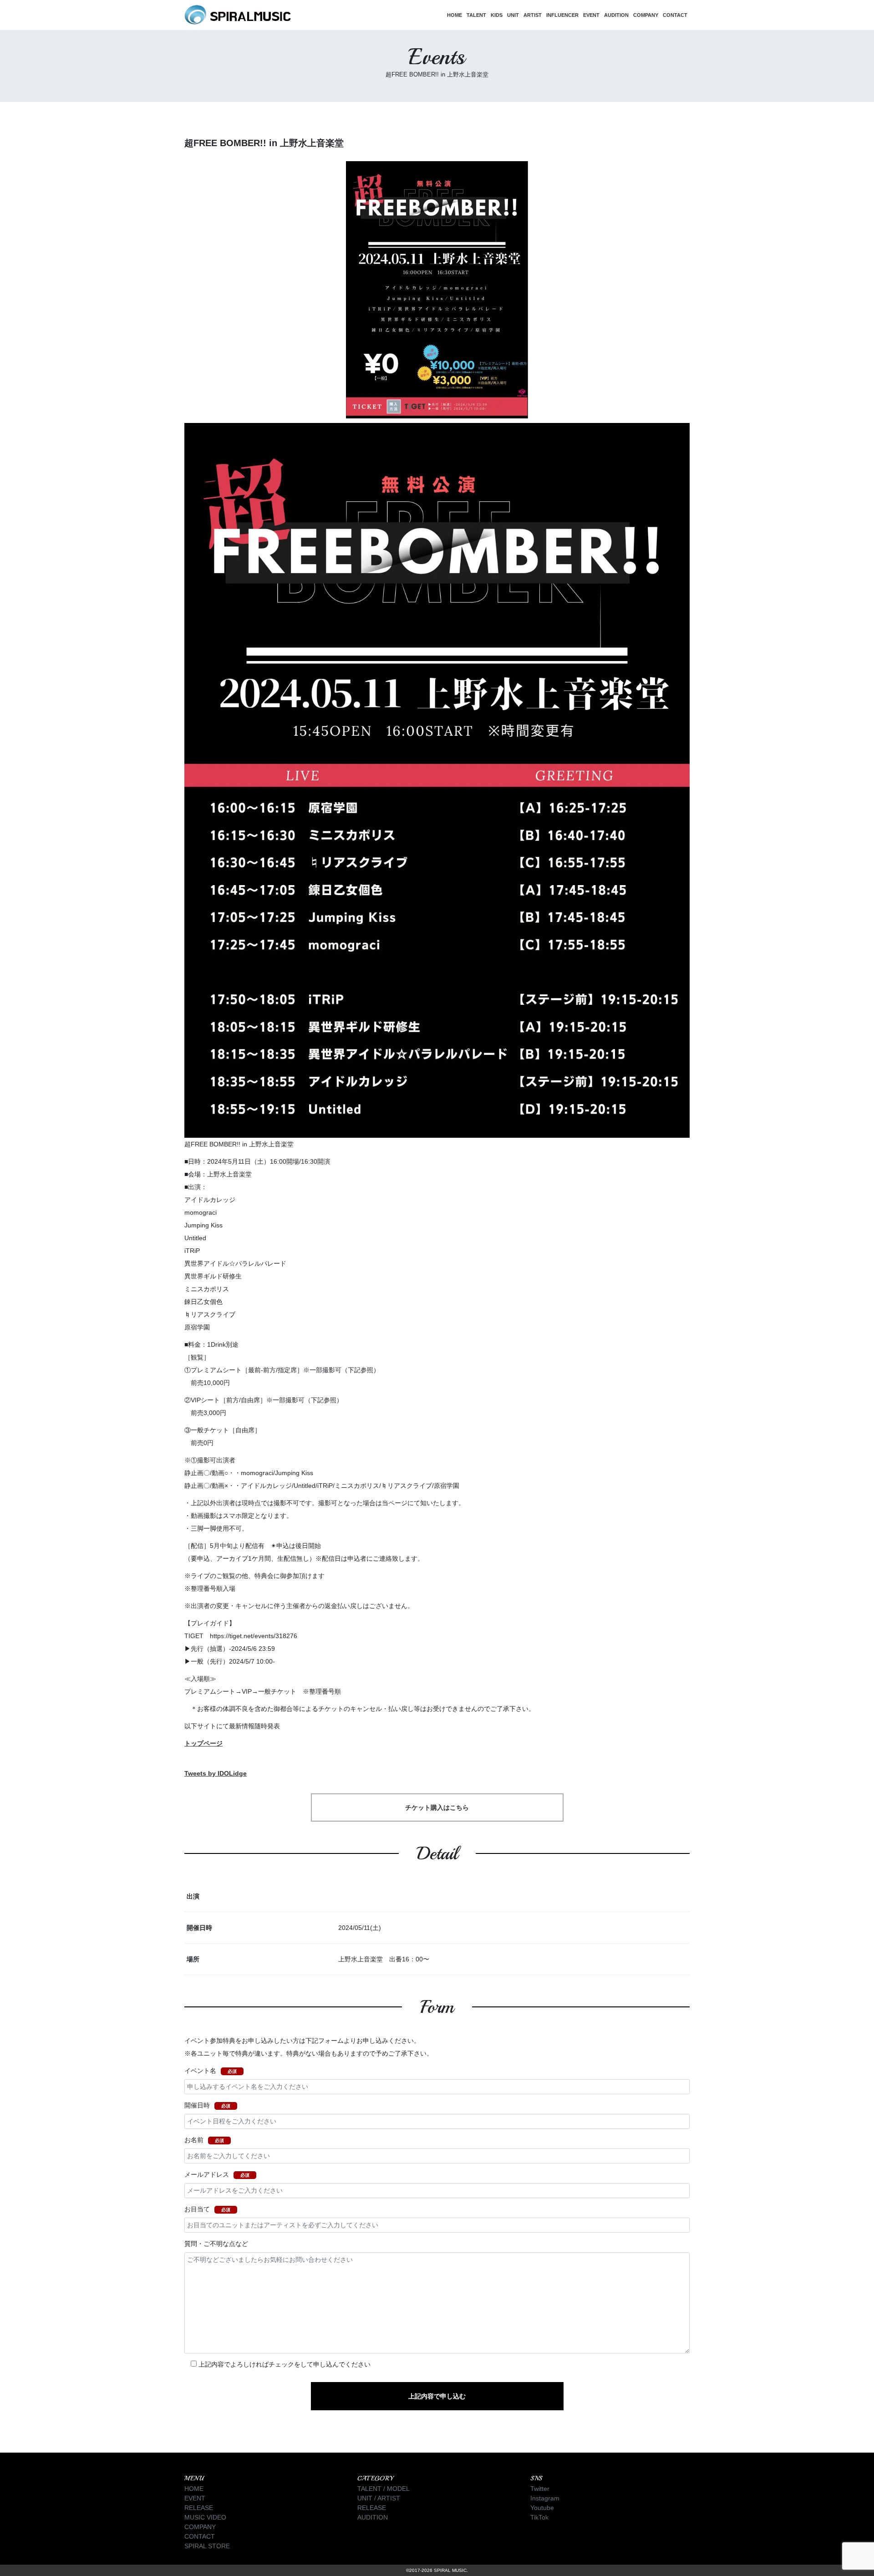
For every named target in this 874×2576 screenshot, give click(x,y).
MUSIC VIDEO (205, 2517)
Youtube (542, 2508)
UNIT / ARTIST (379, 2498)
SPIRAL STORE (207, 2546)
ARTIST (533, 15)
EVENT (591, 15)
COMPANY (646, 15)
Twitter (540, 2489)
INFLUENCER (562, 15)
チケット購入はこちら (437, 1807)
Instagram (545, 2498)
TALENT (476, 15)
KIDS (497, 15)
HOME (455, 15)
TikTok (539, 2517)
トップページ (203, 1743)
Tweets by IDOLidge (216, 1773)
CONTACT (675, 15)
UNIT (513, 15)
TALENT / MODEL (384, 2489)
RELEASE (199, 2508)
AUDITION (616, 15)
